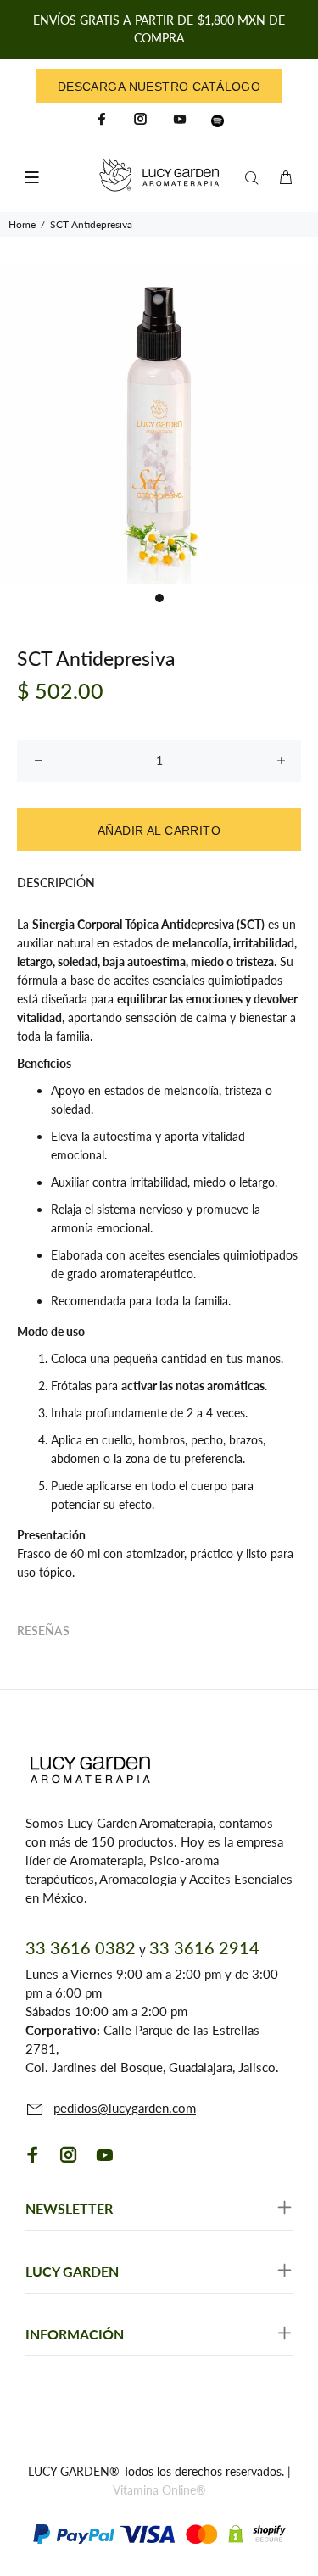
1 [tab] (159, 598)
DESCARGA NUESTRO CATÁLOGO (159, 87)
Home (22, 224)
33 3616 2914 (204, 1947)
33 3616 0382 (81, 1947)
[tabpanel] (159, 425)
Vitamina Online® (159, 2490)
